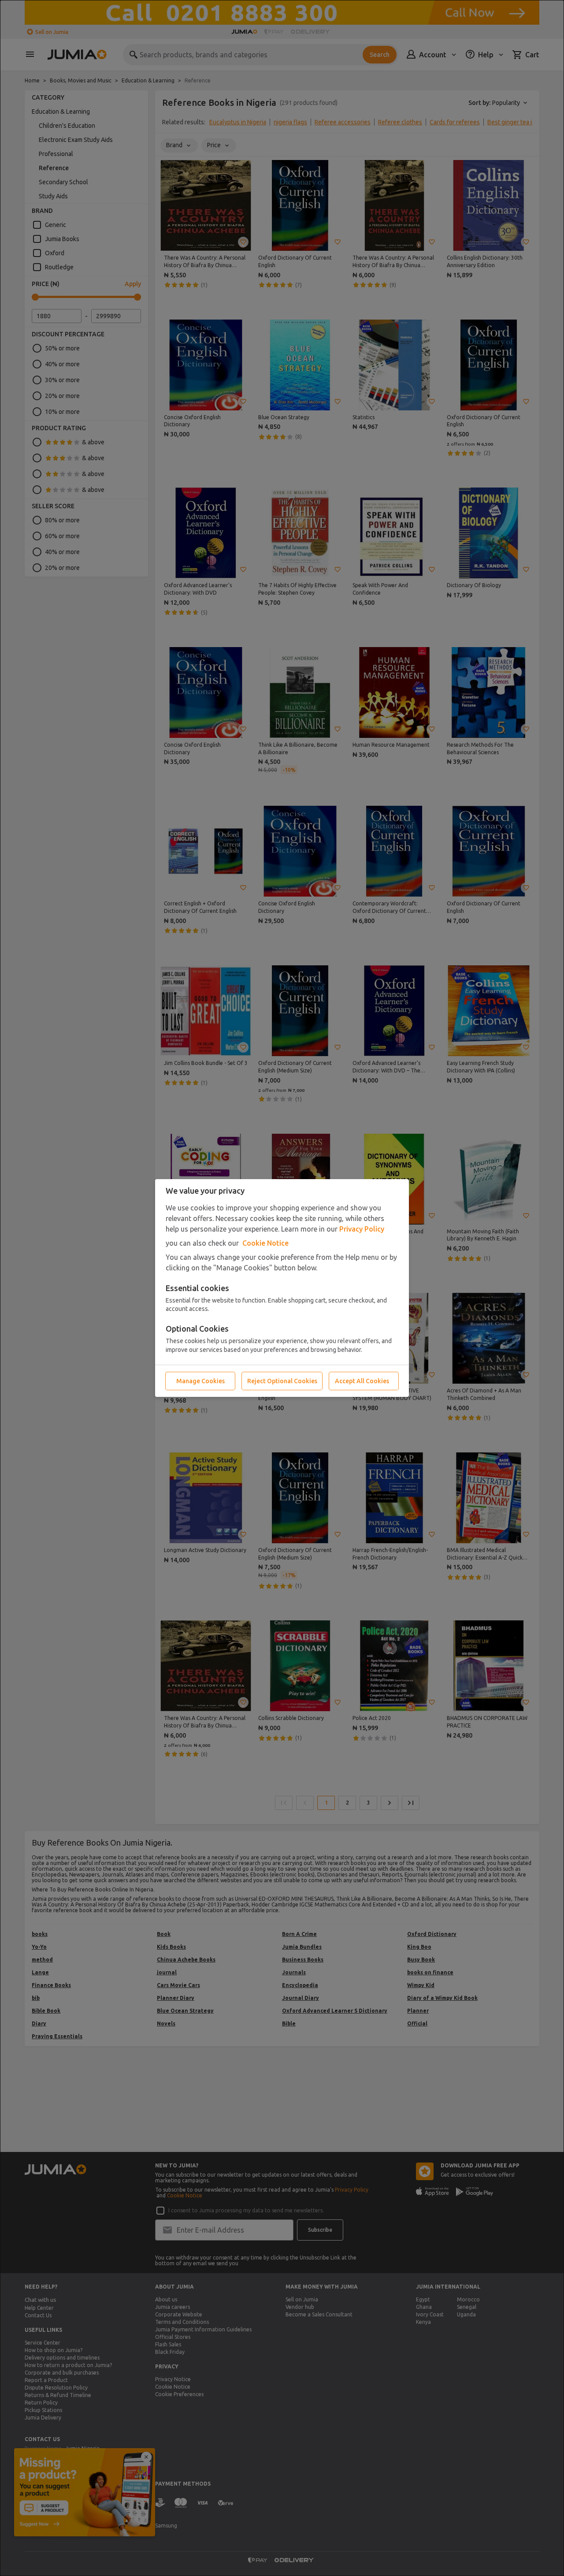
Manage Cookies (200, 1381)
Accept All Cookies (362, 1381)
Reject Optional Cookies (282, 1381)
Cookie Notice (265, 1243)
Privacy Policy (362, 1229)
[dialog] (282, 1288)
